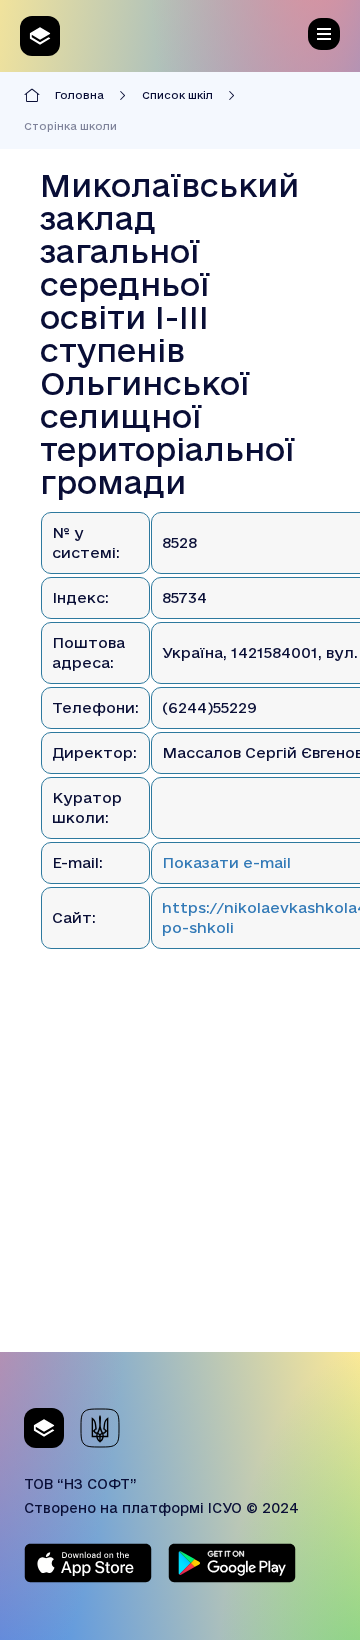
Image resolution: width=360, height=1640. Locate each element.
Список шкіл (177, 95)
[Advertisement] (180, 1172)
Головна (79, 95)
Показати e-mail (226, 862)
